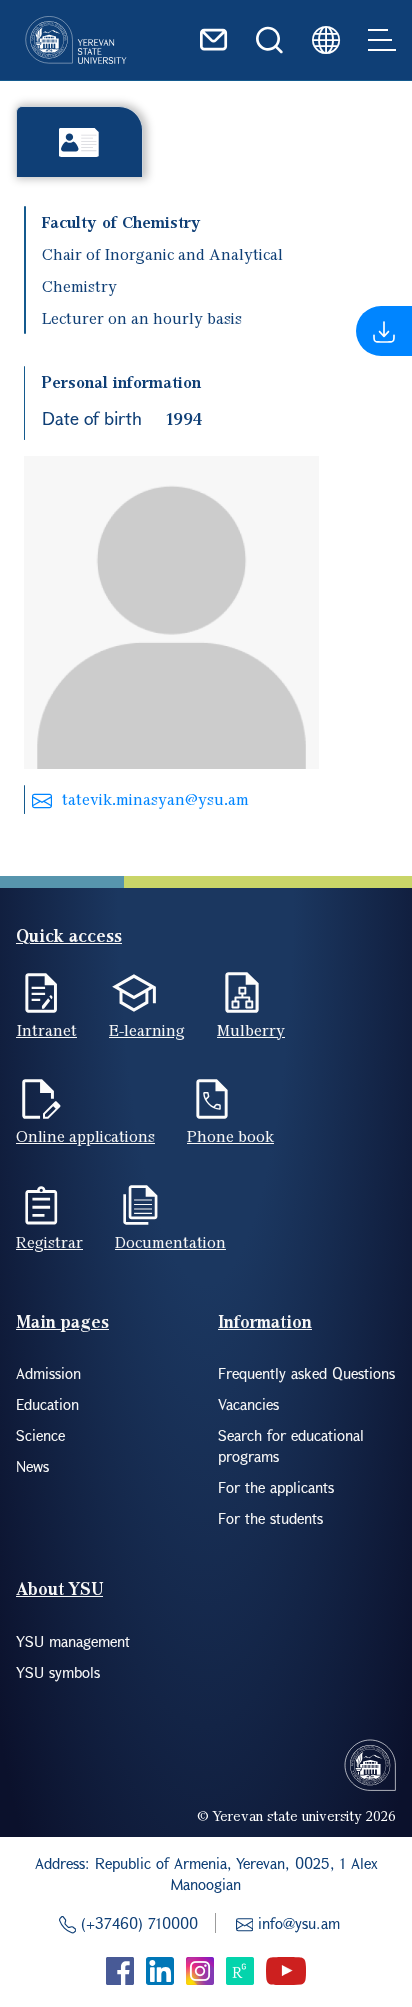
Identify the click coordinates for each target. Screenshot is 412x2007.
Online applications (85, 1136)
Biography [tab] (79, 141)
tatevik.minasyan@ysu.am (155, 799)
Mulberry (251, 1030)
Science (40, 1435)
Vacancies (248, 1404)
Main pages (62, 1321)
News (32, 1466)
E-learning (147, 1030)
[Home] (76, 40)
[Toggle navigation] (382, 40)
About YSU (59, 1588)
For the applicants (276, 1487)
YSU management (73, 1641)
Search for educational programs (291, 1445)
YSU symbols (58, 1672)
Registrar (49, 1242)
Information (265, 1321)
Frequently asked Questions (306, 1373)
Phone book (230, 1136)
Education (47, 1404)
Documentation (170, 1242)
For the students (270, 1518)
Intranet (46, 1030)
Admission (48, 1373)
